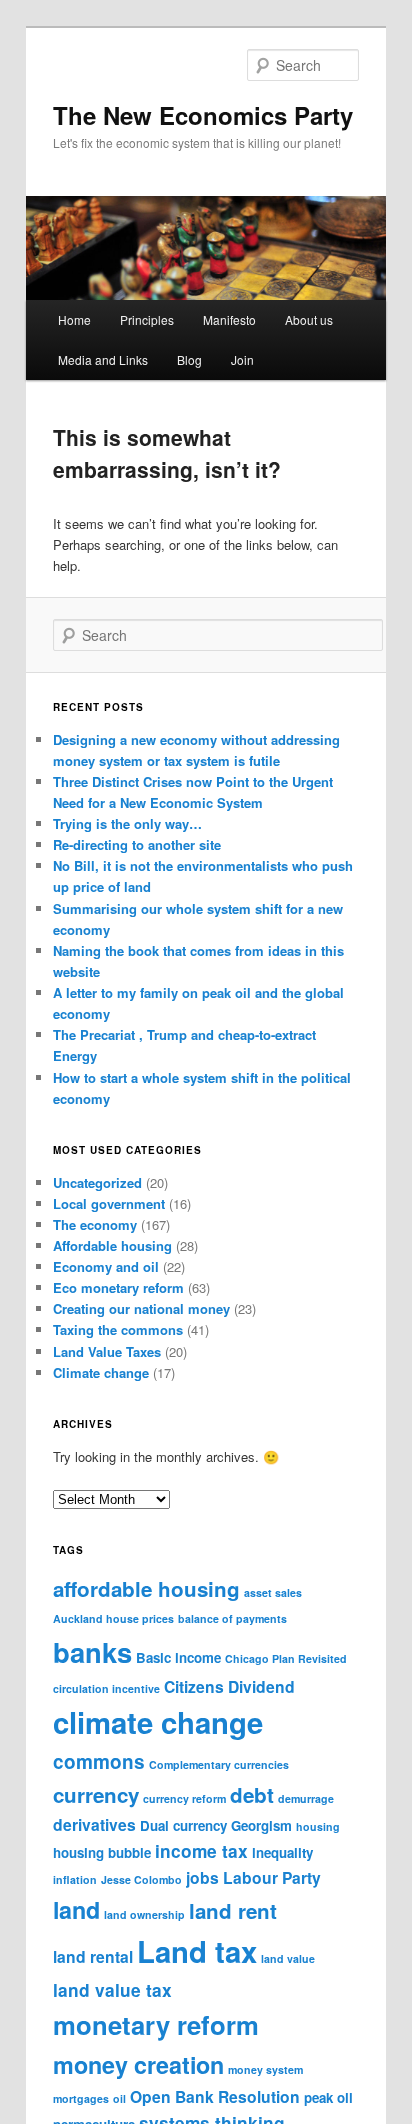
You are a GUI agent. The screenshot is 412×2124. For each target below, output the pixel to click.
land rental (93, 1956)
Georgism (261, 1825)
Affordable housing (112, 1245)
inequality (282, 1852)
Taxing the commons (118, 1329)
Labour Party (272, 1877)
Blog (189, 359)
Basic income (178, 1657)
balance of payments (232, 1618)
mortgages (81, 2098)
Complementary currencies (219, 1764)
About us (309, 319)
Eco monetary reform (118, 1287)
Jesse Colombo (141, 1879)
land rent (233, 1910)
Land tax (197, 1951)
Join (242, 359)
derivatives (94, 1824)
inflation (75, 1879)
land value (288, 1958)
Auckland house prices (113, 1618)
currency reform (184, 1798)
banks (92, 1651)
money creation (138, 2064)
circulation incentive (106, 1688)
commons (99, 1761)
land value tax (112, 1990)
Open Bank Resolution (215, 2096)
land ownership (144, 1914)
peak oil (328, 2097)
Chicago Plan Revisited (286, 1658)
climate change (158, 1722)
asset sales (273, 1592)
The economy (95, 1224)
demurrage (306, 1798)
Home (74, 319)
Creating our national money (141, 1308)
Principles (147, 319)
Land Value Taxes (107, 1351)
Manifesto (229, 319)
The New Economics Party (203, 115)
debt (252, 1794)
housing (318, 1826)
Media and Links (103, 359)
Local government (109, 1203)
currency (96, 1794)
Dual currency (183, 1825)
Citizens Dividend (229, 1686)
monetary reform (156, 2024)
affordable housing (146, 1588)
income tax (201, 1851)
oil (119, 2098)
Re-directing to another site (137, 844)
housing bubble (102, 1852)
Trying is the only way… (127, 823)
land (76, 1909)
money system (265, 2069)
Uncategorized (97, 1182)
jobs (202, 1877)
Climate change (101, 1372)
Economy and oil (106, 1266)
